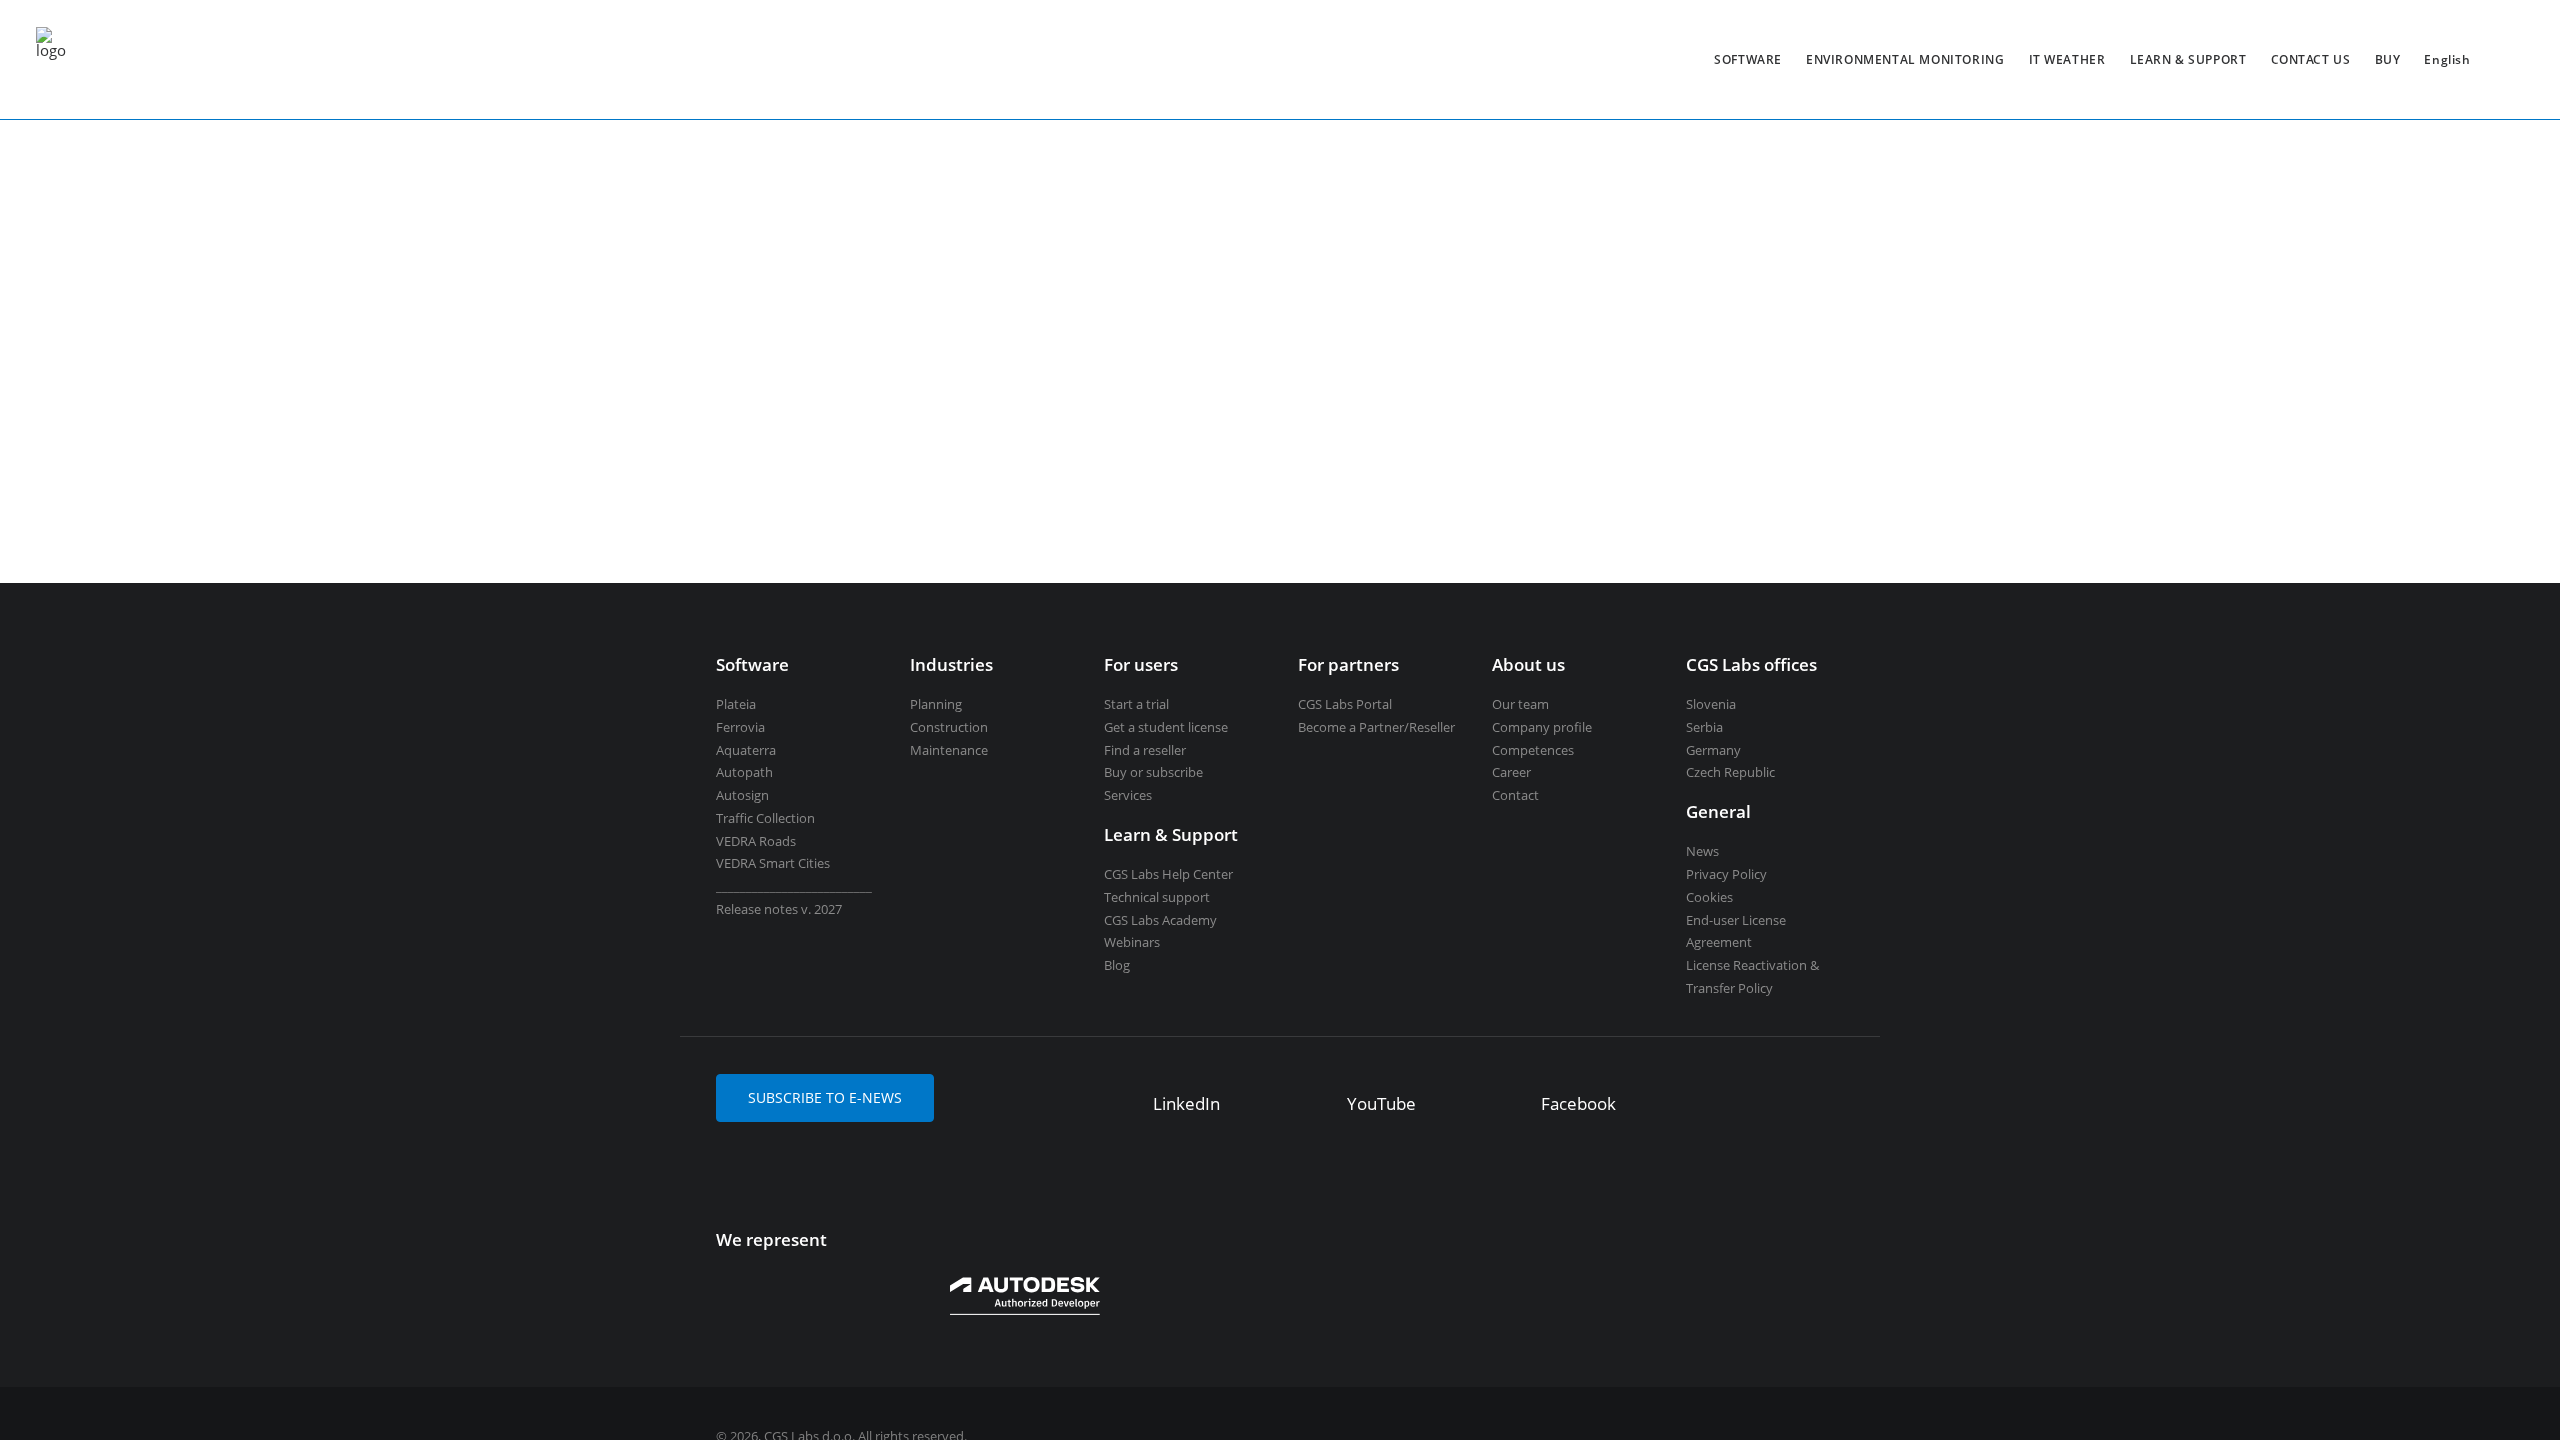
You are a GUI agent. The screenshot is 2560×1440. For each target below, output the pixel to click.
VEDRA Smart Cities (773, 863)
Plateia (736, 704)
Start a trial (1136, 704)
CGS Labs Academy (1160, 920)
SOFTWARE (1748, 59)
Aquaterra (746, 750)
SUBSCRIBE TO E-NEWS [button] (825, 1097)
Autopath (744, 772)
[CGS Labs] (51, 59)
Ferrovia (740, 727)
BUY (2388, 59)
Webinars (1132, 942)
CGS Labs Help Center (1168, 874)
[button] (1123, 1106)
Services (1128, 795)
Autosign (742, 795)
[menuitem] (1748, 59)
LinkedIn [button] (1186, 1103)
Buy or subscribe (1153, 772)
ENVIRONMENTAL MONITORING (1905, 59)
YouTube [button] (1381, 1103)
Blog (1117, 965)
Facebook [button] (1578, 1103)
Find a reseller (1145, 750)
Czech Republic (1730, 772)
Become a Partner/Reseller (1376, 727)
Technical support (1157, 897)
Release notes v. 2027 (779, 909)
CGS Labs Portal (1345, 704)
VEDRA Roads (756, 841)
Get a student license (1166, 727)
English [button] (2447, 59)
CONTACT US (2311, 59)
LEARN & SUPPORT (2188, 59)
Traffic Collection (765, 818)
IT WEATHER (2067, 59)
